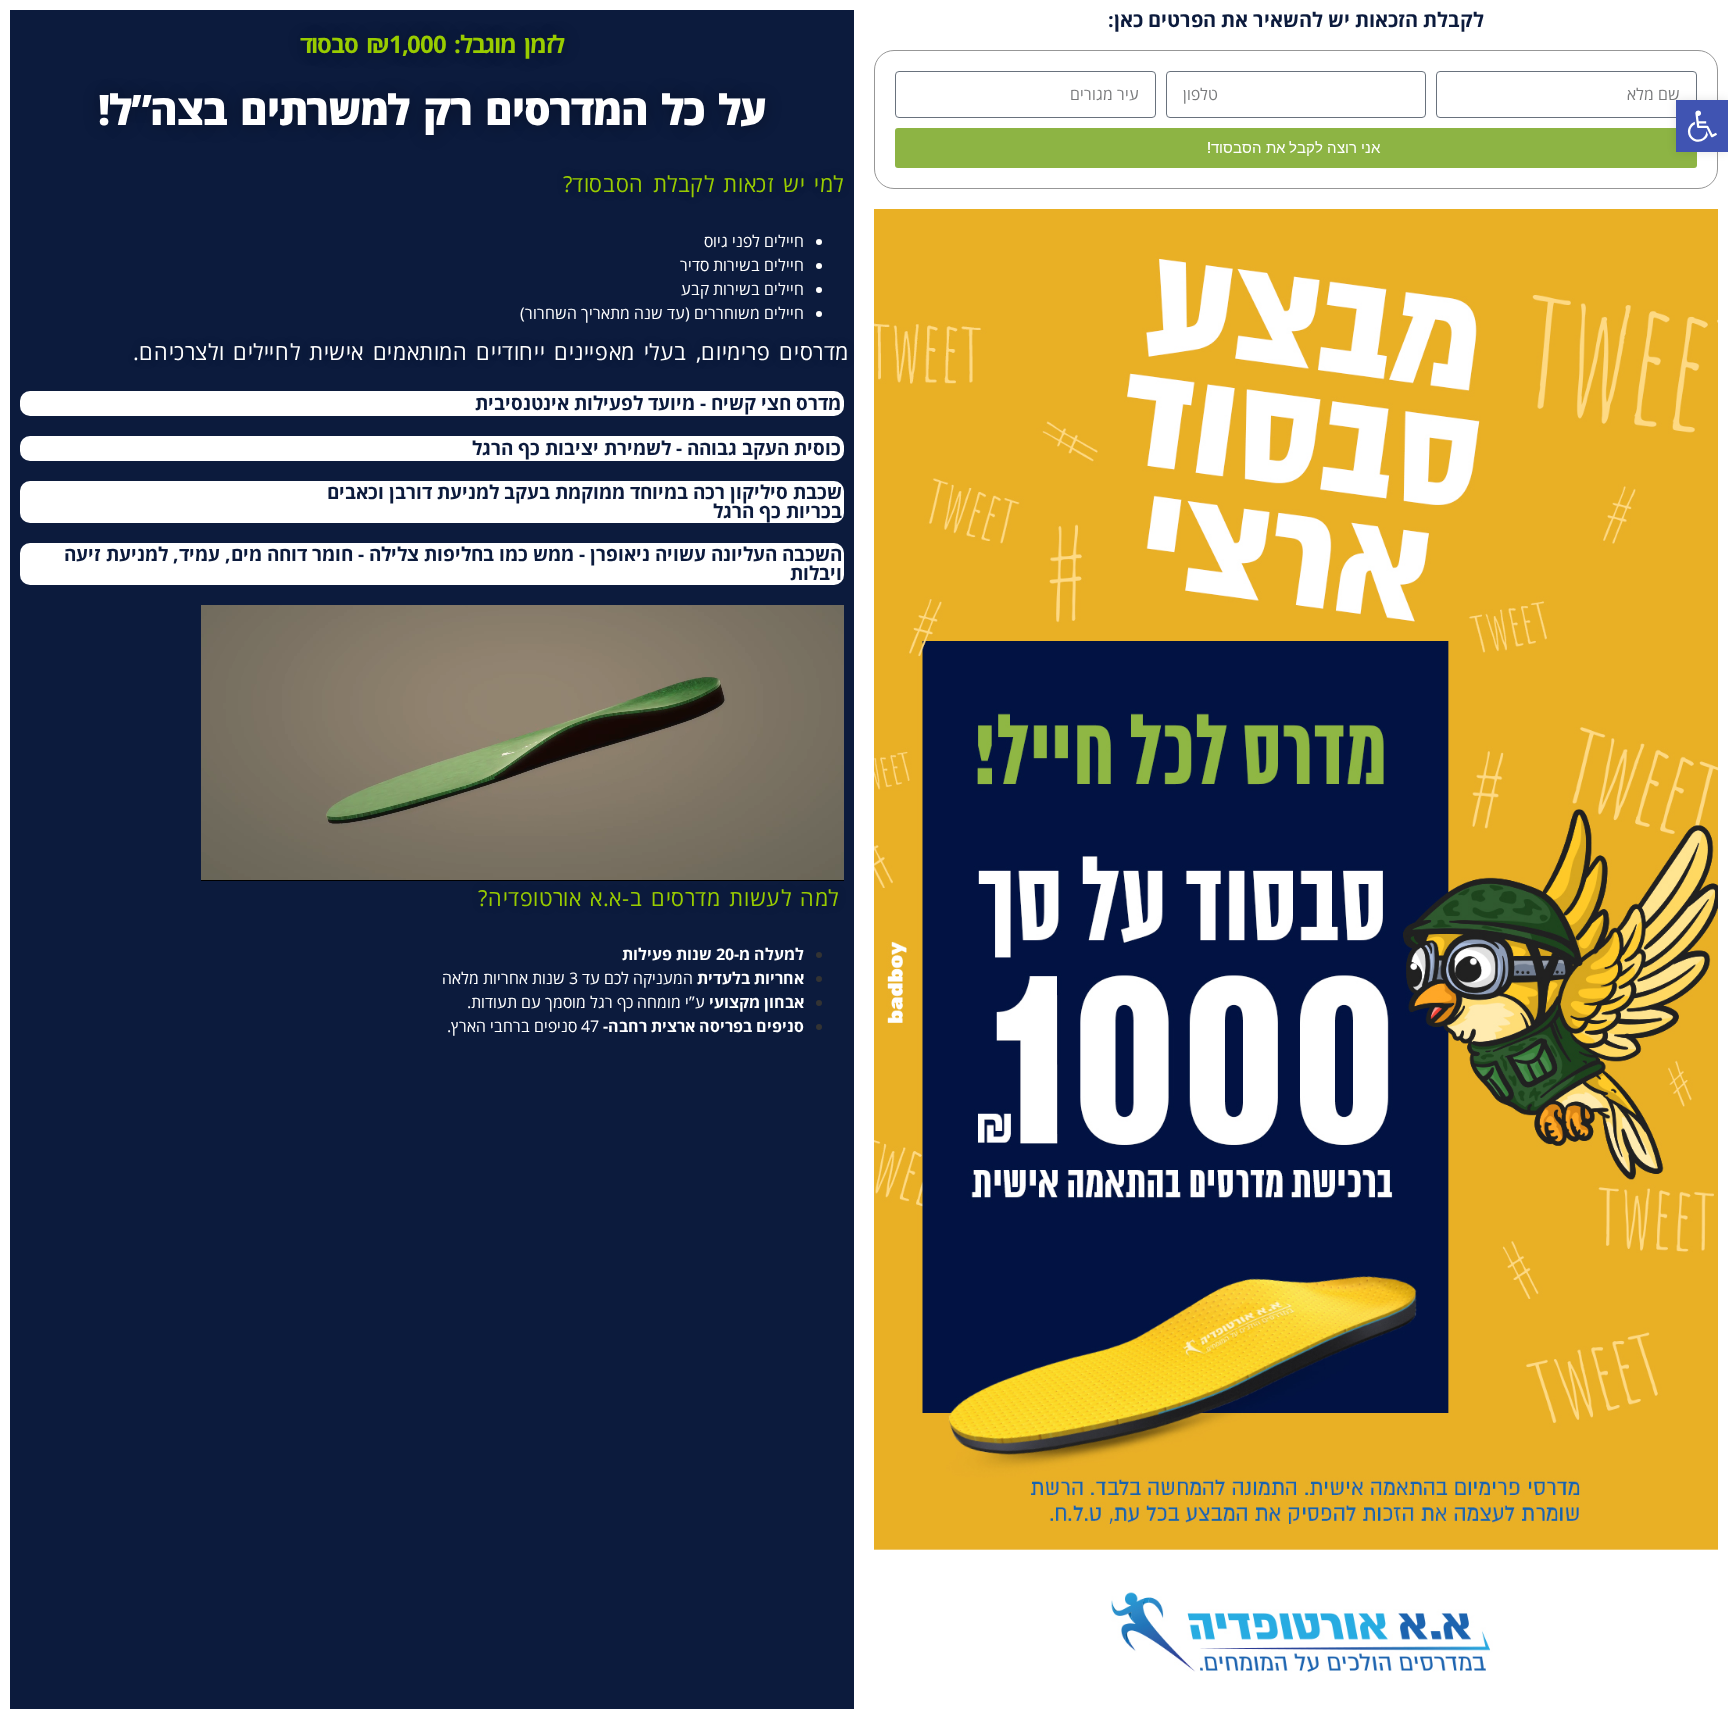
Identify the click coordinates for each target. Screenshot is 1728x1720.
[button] (1702, 126)
